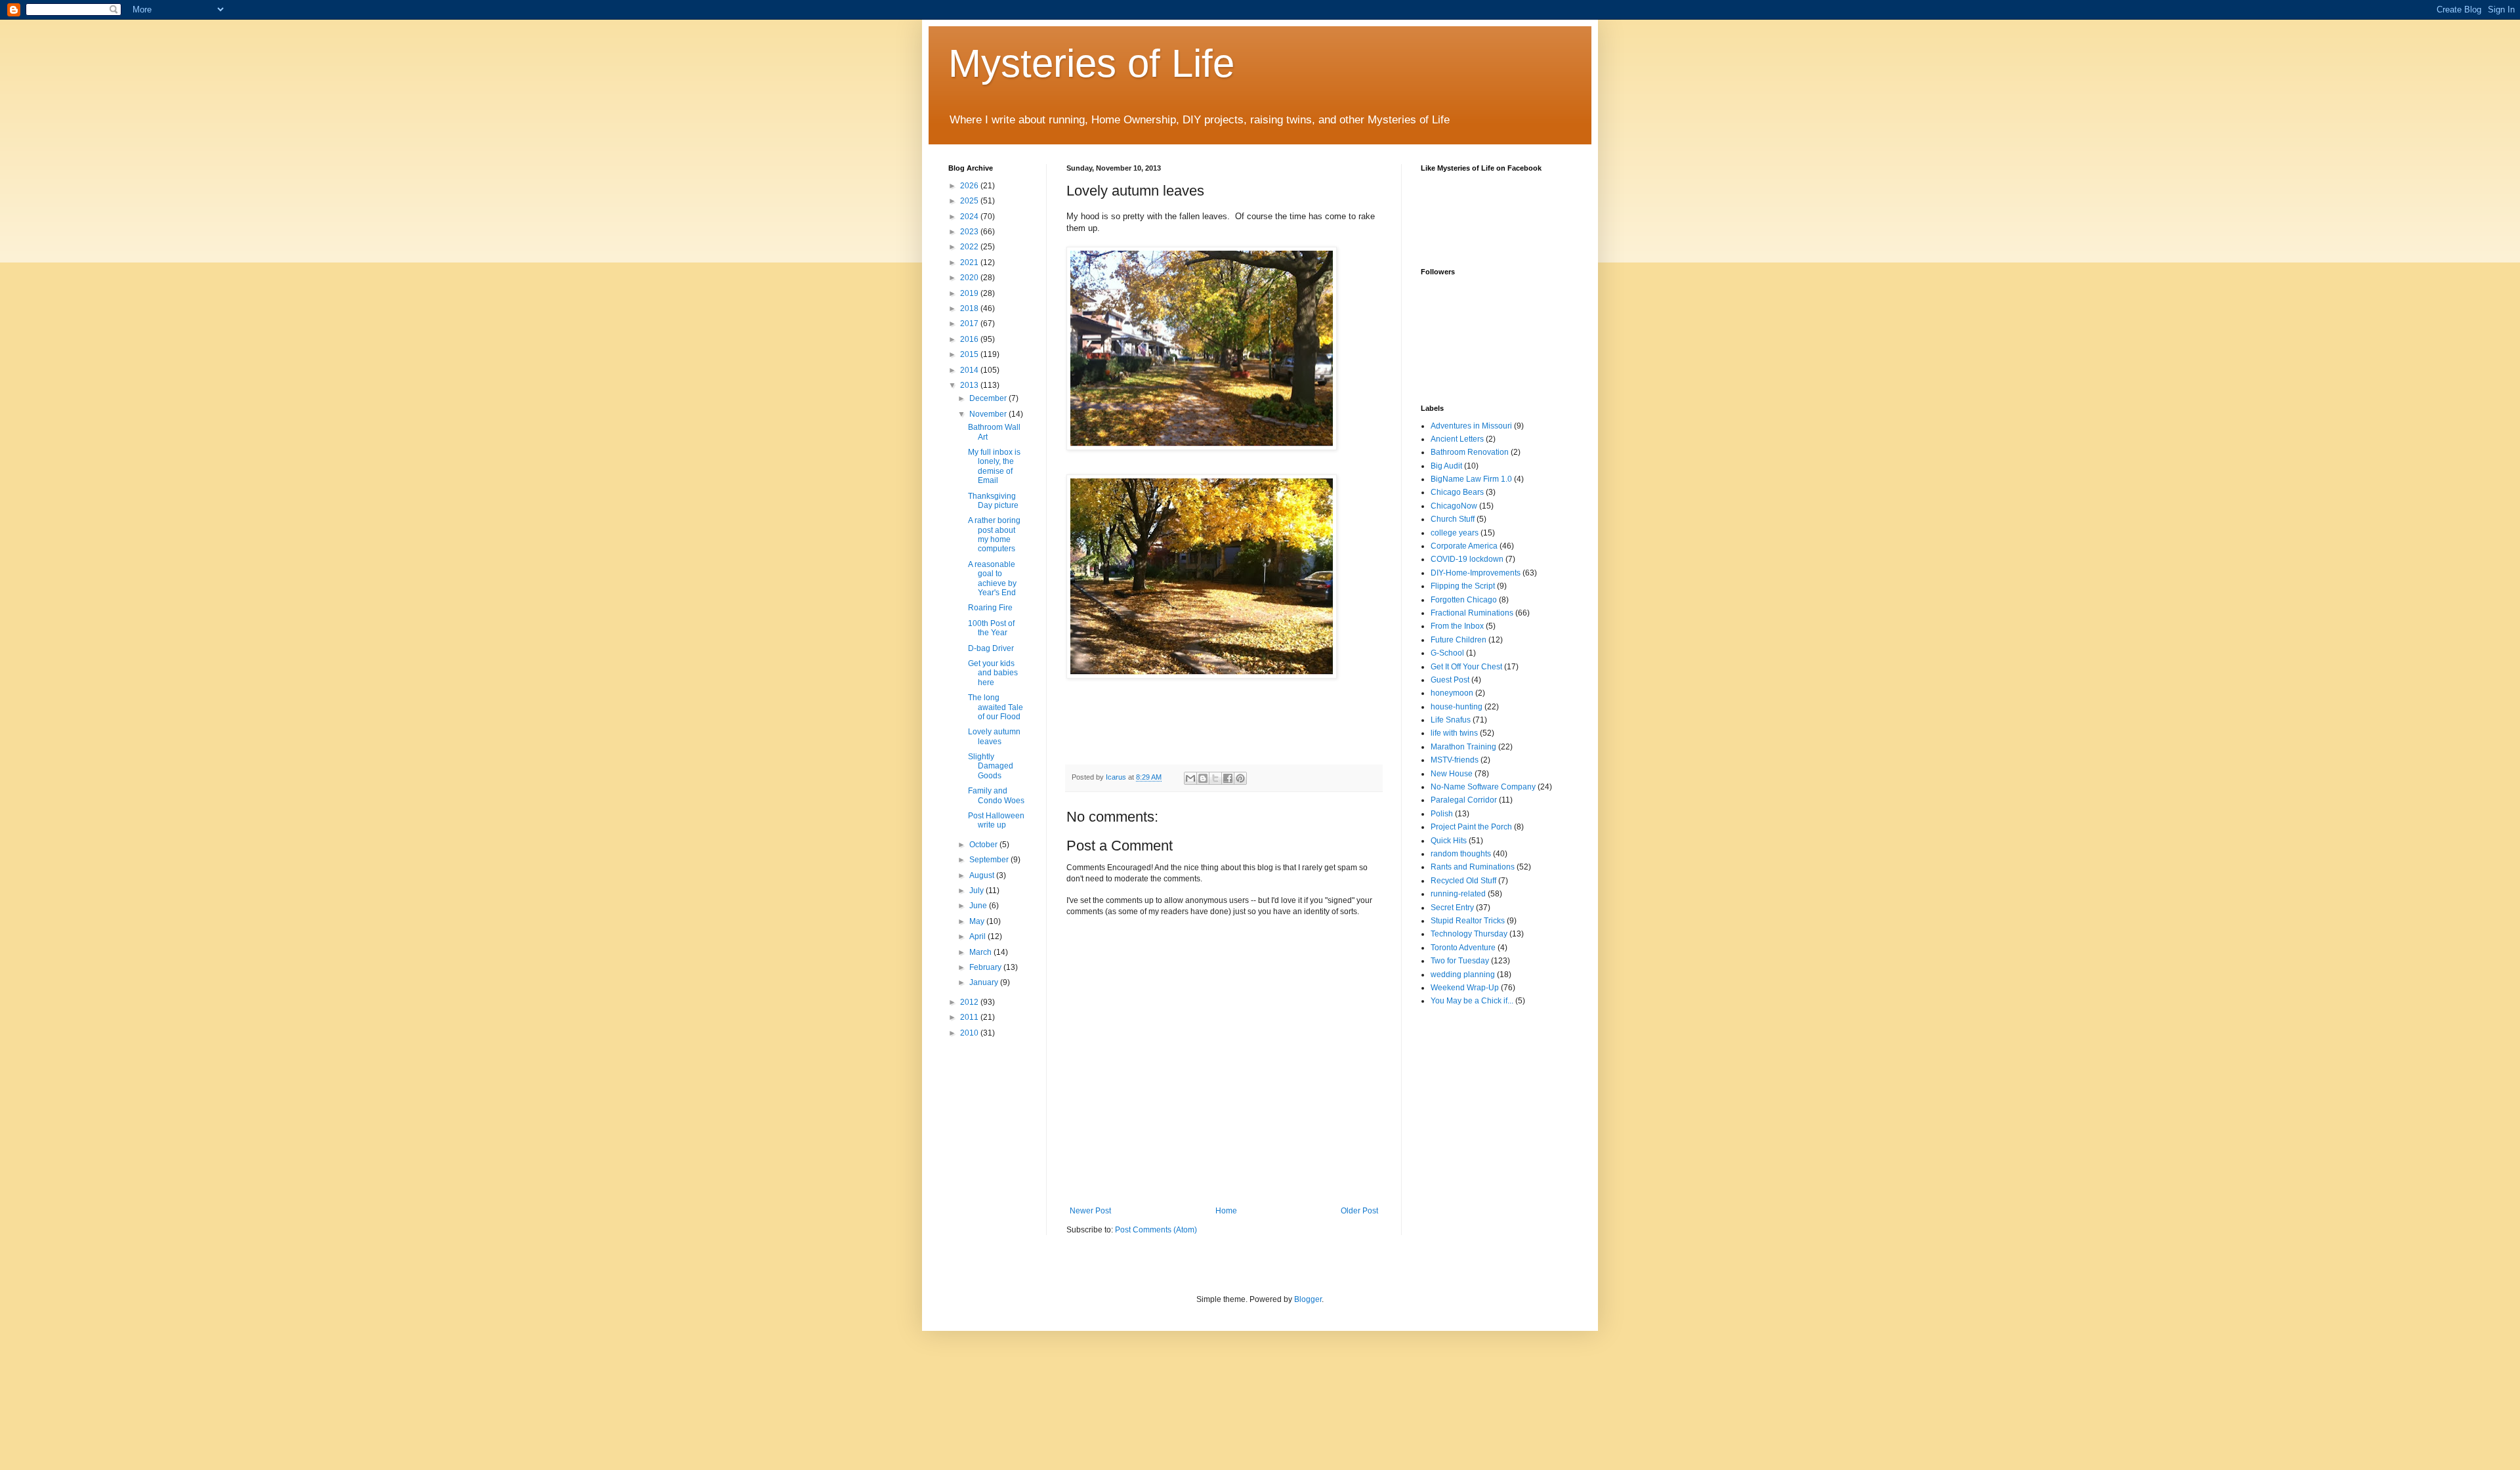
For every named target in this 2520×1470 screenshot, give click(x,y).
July (977, 891)
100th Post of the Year (991, 628)
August (983, 875)
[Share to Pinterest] (1240, 778)
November (989, 414)
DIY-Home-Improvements (1476, 573)
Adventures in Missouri (1471, 426)
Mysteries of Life (1091, 63)
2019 (970, 293)
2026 (970, 186)
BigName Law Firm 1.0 (1471, 479)
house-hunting (1457, 707)
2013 (970, 385)
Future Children (1459, 640)
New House (1452, 774)
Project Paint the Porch (1471, 827)
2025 (970, 201)
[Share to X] (1215, 778)
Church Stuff (1453, 519)
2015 (970, 354)
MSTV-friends (1455, 760)
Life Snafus (1451, 720)
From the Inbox (1457, 626)
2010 (970, 1033)
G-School (1447, 653)
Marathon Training (1463, 747)
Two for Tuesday (1460, 961)
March (981, 952)
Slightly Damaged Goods (991, 766)
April (978, 936)
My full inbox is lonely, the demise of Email (994, 466)
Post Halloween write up (996, 820)
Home (1226, 1211)
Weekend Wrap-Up (1465, 988)
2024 (970, 217)
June (979, 906)
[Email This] (1190, 778)
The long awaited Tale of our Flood (996, 707)
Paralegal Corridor (1464, 800)
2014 (970, 370)
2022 (970, 247)
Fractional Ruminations (1472, 613)
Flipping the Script (1463, 586)
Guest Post (1450, 680)
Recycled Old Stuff (1463, 881)
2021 (970, 262)
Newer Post (1090, 1211)
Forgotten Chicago (1464, 600)
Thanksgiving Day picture (993, 501)
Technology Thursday (1469, 934)
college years (1455, 533)
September (990, 860)
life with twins (1454, 733)
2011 (970, 1017)
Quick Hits (1449, 841)
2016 (970, 339)
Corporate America (1464, 546)
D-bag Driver (991, 648)
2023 (970, 232)
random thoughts (1461, 854)
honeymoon (1452, 693)
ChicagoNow (1454, 506)
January (985, 982)
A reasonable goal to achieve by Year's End (992, 578)
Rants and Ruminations (1473, 867)
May (978, 921)
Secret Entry (1452, 908)
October (984, 845)
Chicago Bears (1457, 492)
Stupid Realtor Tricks (1468, 921)
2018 (970, 308)
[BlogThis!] (1203, 778)
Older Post (1359, 1211)
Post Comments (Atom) (1156, 1230)
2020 (970, 278)
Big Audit (1446, 466)
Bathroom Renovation (1470, 452)
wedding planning (1463, 975)
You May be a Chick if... (1472, 1001)
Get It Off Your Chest (1466, 667)
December (989, 398)
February (986, 967)
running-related (1458, 894)
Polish (1442, 814)
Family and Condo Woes (996, 795)
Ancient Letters (1457, 439)
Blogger (1308, 1299)
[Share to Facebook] (1228, 778)
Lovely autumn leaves (994, 736)
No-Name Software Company (1483, 787)
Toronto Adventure (1463, 948)
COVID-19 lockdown (1467, 559)
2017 (970, 324)
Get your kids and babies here (993, 673)
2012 (970, 1002)
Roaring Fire (990, 608)
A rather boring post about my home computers (994, 535)
